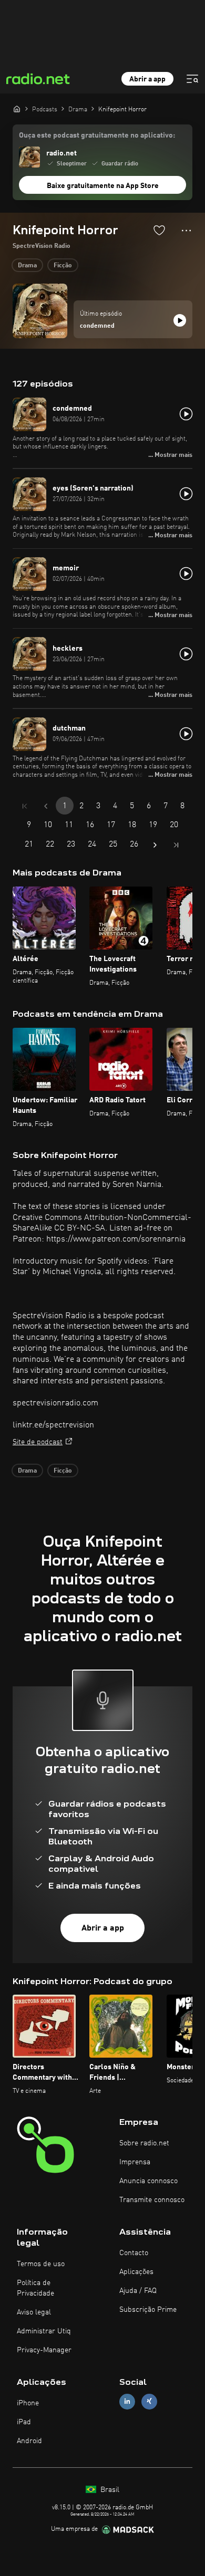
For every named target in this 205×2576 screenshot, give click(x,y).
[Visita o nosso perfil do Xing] (149, 2401)
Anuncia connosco (148, 2181)
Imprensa (135, 2162)
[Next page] (155, 845)
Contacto (134, 2253)
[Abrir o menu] (192, 79)
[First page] (25, 806)
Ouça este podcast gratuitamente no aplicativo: (97, 135)
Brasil (109, 2490)
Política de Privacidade (35, 2288)
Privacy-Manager (44, 2350)
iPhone (28, 2403)
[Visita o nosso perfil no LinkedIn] (127, 2401)
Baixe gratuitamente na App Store (103, 186)
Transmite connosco (152, 2200)
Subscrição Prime (148, 2310)
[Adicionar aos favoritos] (159, 230)
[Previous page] (46, 806)
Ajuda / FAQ (138, 2291)
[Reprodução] (180, 320)
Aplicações (136, 2272)
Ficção (63, 266)
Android (29, 2441)
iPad (24, 2422)
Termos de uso (41, 2264)
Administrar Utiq (44, 2331)
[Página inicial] (17, 109)
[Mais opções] (186, 231)
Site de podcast (38, 1442)
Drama (27, 266)
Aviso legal (34, 2312)
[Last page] (176, 845)
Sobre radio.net (144, 2143)
